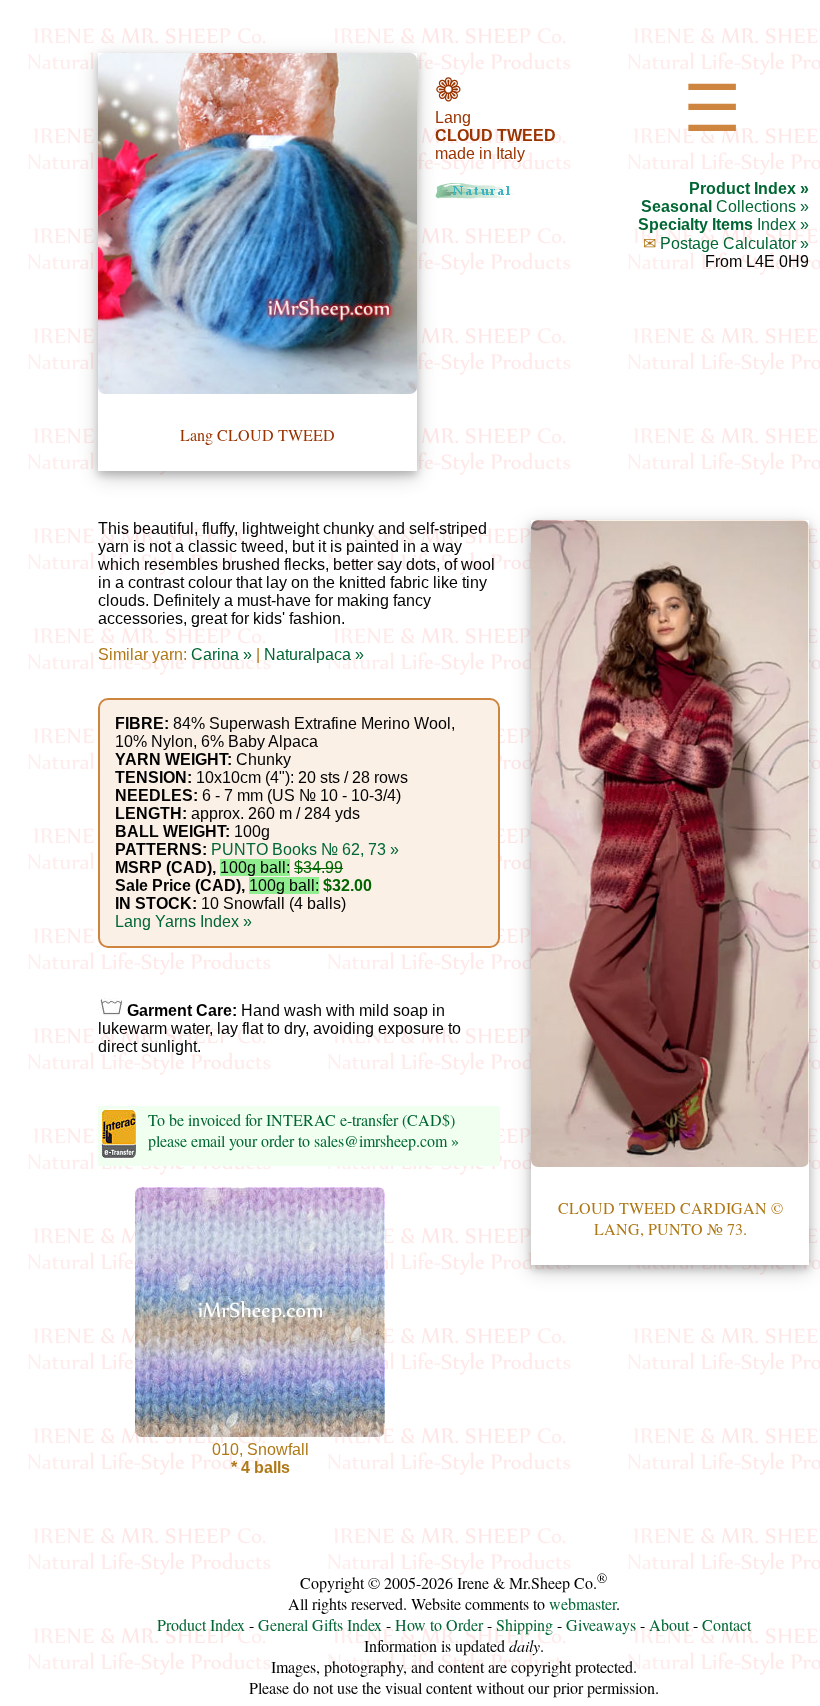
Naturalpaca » (314, 654)
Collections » (725, 206)
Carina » (221, 654)
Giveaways (601, 1624)
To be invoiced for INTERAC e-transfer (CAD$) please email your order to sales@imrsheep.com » (303, 1130)
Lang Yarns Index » (183, 921)
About (669, 1624)
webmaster (582, 1603)
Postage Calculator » (734, 243)
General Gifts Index (320, 1624)
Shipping (524, 1624)
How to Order (439, 1624)
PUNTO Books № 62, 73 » (305, 849)
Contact (726, 1624)
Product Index (201, 1624)
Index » (723, 224)
